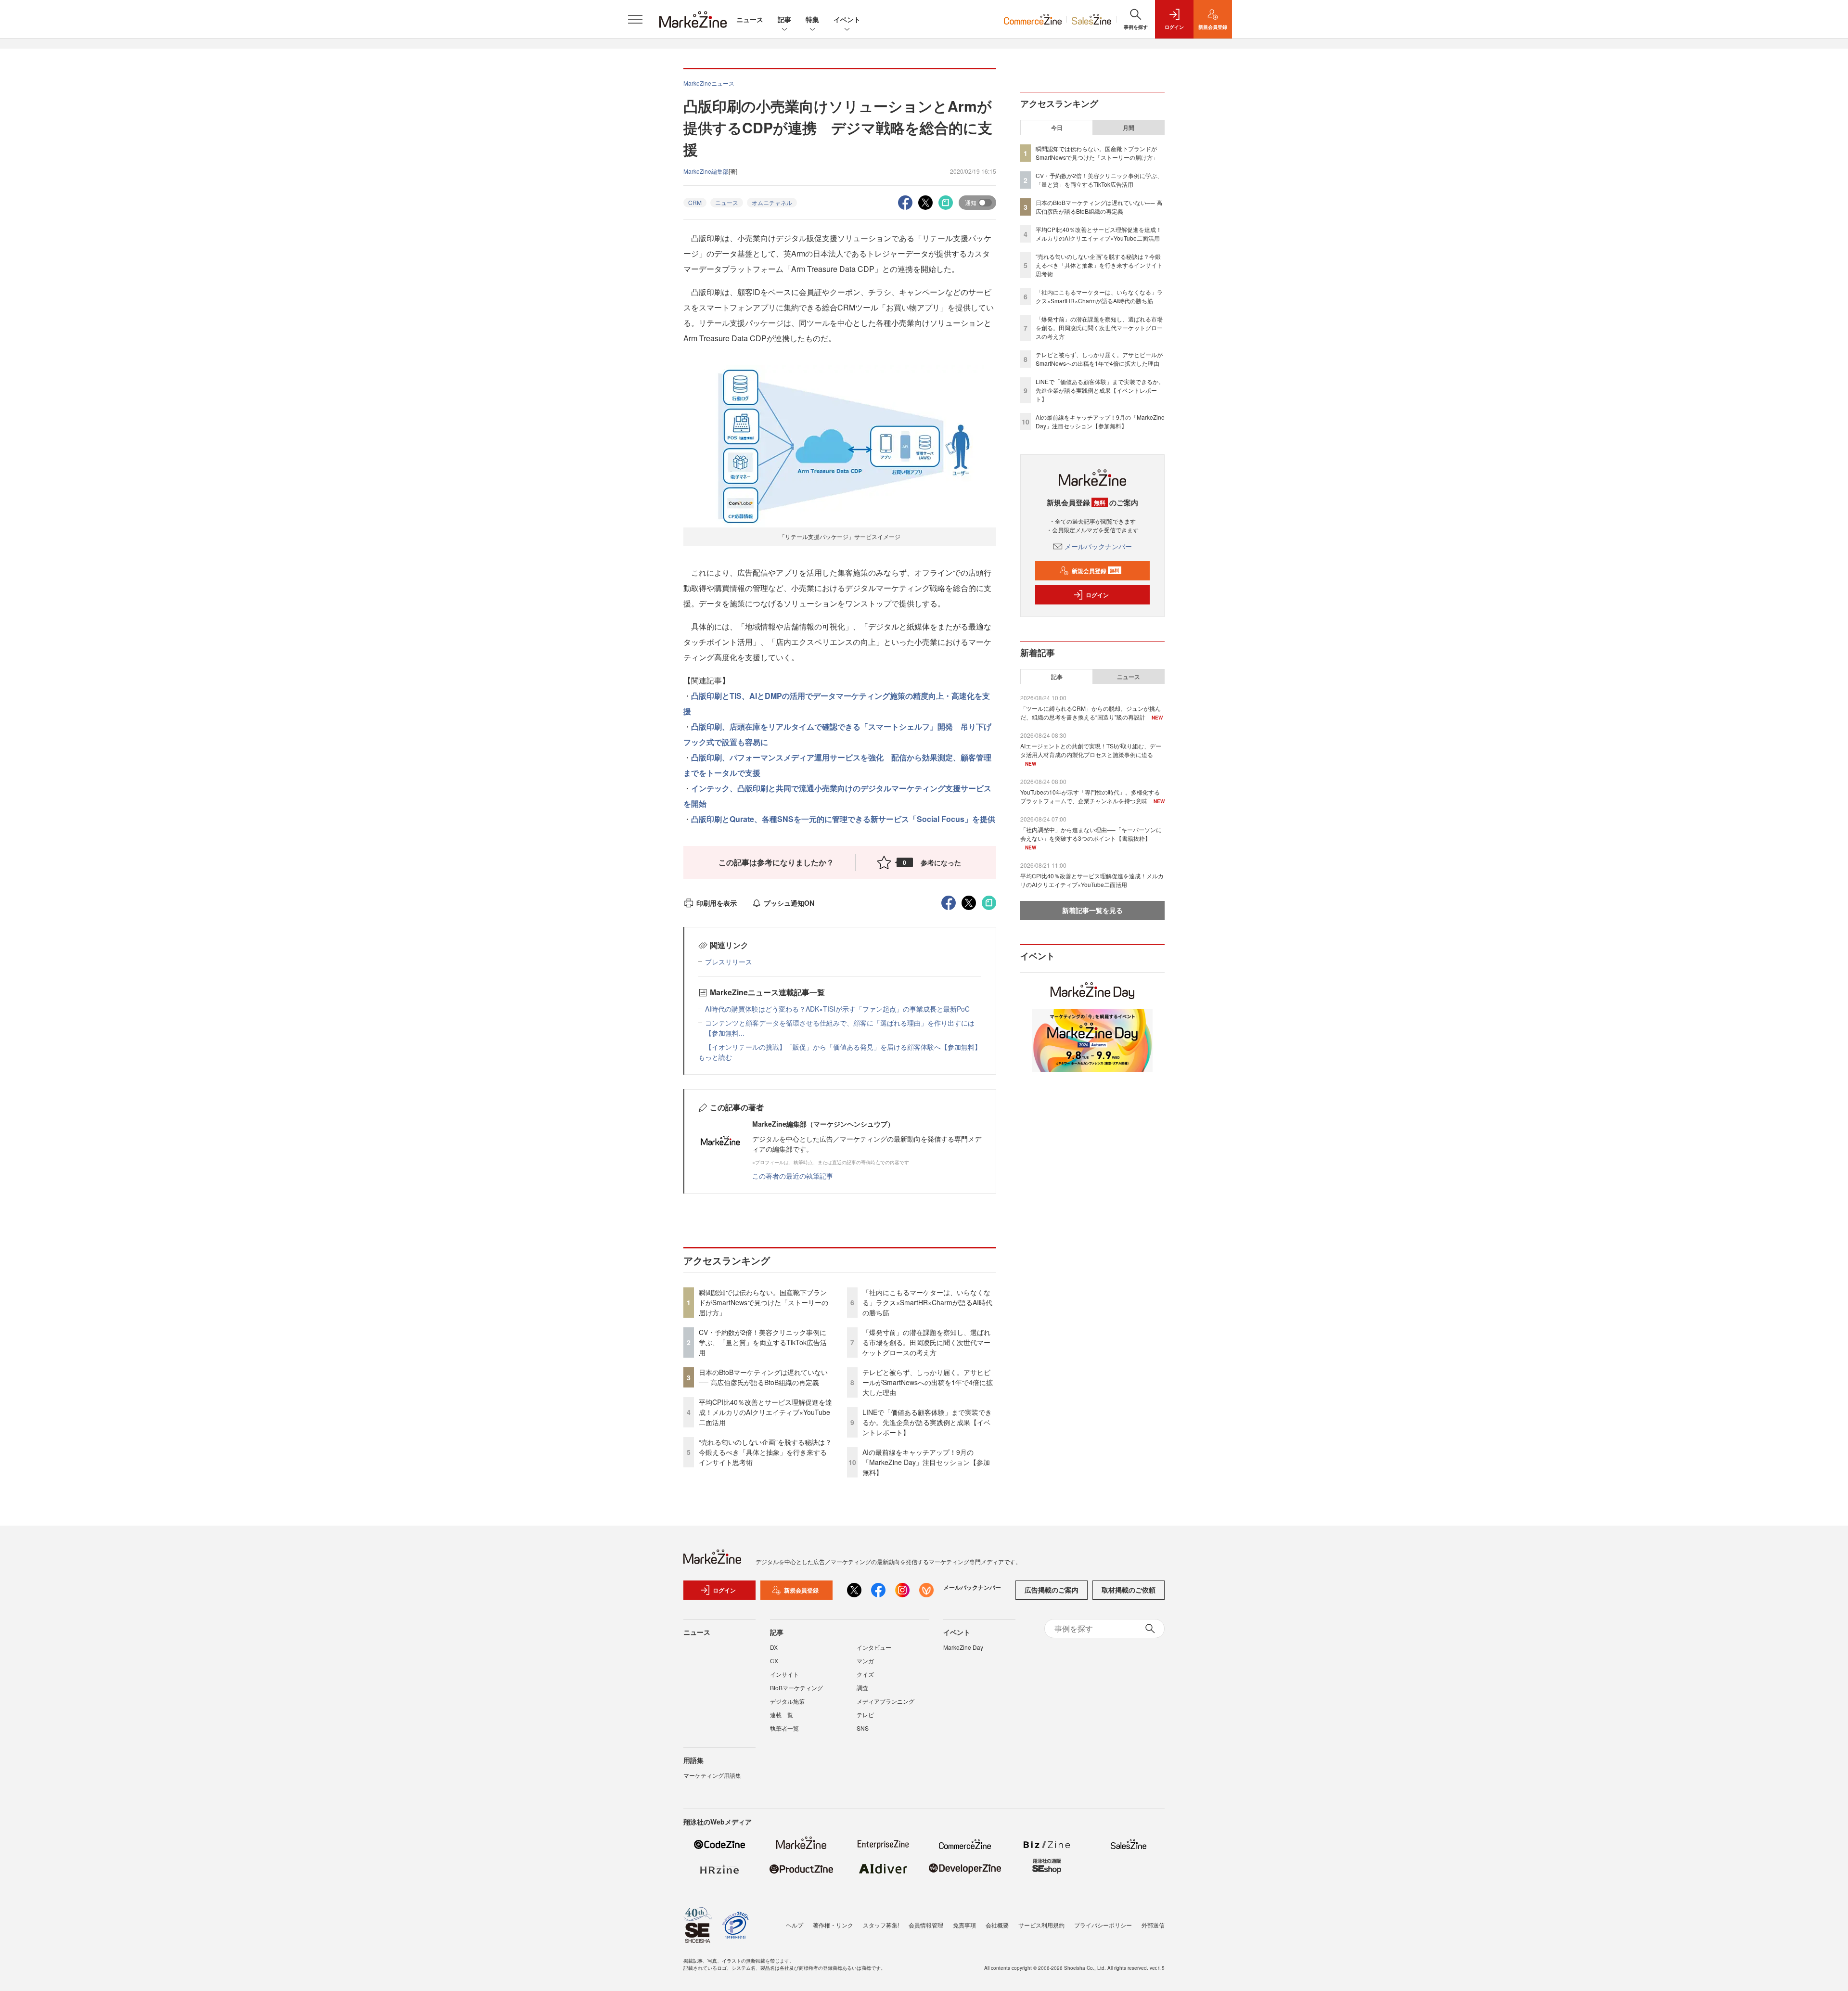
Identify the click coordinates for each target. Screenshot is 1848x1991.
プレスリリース (729, 962)
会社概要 (997, 1925)
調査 (862, 1688)
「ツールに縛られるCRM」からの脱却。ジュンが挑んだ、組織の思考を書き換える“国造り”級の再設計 (1091, 713)
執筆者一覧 (784, 1728)
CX (774, 1661)
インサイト (784, 1674)
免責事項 (964, 1925)
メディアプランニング (885, 1701)
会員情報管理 (926, 1925)
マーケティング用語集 (712, 1775)
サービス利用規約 (1041, 1925)
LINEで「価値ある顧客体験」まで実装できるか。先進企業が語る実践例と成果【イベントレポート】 (927, 1422)
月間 (1129, 128)
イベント (847, 19)
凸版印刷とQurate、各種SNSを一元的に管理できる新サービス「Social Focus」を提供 (843, 819)
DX (774, 1647)
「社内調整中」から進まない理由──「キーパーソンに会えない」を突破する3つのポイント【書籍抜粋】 (1091, 834)
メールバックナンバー (1098, 546)
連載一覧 (782, 1715)
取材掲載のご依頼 (1129, 1590)
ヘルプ (795, 1925)
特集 (812, 19)
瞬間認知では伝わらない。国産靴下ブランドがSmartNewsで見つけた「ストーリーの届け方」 (764, 1302)
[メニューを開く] (635, 19)
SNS (863, 1728)
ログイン (1097, 595)
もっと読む (715, 1057)
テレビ (865, 1715)
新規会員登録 (1096, 571)
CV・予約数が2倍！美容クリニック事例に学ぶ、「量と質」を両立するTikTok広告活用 (763, 1342)
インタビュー (874, 1647)
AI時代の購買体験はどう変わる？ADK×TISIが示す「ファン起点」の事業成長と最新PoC (837, 1009)
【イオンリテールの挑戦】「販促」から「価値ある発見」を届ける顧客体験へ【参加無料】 (843, 1047)
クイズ (865, 1674)
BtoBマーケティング (796, 1688)
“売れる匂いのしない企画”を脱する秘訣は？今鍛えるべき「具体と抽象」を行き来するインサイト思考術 (765, 1452)
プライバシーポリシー (1103, 1925)
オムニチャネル (772, 202)
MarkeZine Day (963, 1647)
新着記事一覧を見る (1092, 910)
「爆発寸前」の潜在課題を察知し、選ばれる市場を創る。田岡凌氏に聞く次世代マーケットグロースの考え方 (926, 1342)
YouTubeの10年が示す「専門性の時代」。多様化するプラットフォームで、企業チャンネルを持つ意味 (1090, 796)
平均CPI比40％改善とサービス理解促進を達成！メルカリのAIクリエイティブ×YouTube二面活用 (765, 1412)
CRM (695, 202)
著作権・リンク (833, 1925)
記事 (784, 19)
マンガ (865, 1661)
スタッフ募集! (881, 1925)
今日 (1057, 128)
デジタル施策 (787, 1701)
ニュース (750, 19)
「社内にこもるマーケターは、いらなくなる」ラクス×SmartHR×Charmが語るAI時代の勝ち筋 (927, 1302)
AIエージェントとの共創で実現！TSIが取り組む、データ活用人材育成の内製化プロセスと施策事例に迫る (1091, 750)
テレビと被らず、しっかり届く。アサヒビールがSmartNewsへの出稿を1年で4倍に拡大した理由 (928, 1382)
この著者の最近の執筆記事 (793, 1176)
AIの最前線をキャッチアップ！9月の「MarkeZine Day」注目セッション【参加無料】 (926, 1462)
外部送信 (1153, 1925)
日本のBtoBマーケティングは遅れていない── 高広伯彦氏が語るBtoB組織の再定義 (763, 1377)
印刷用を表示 (717, 903)
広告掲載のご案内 (1052, 1590)
